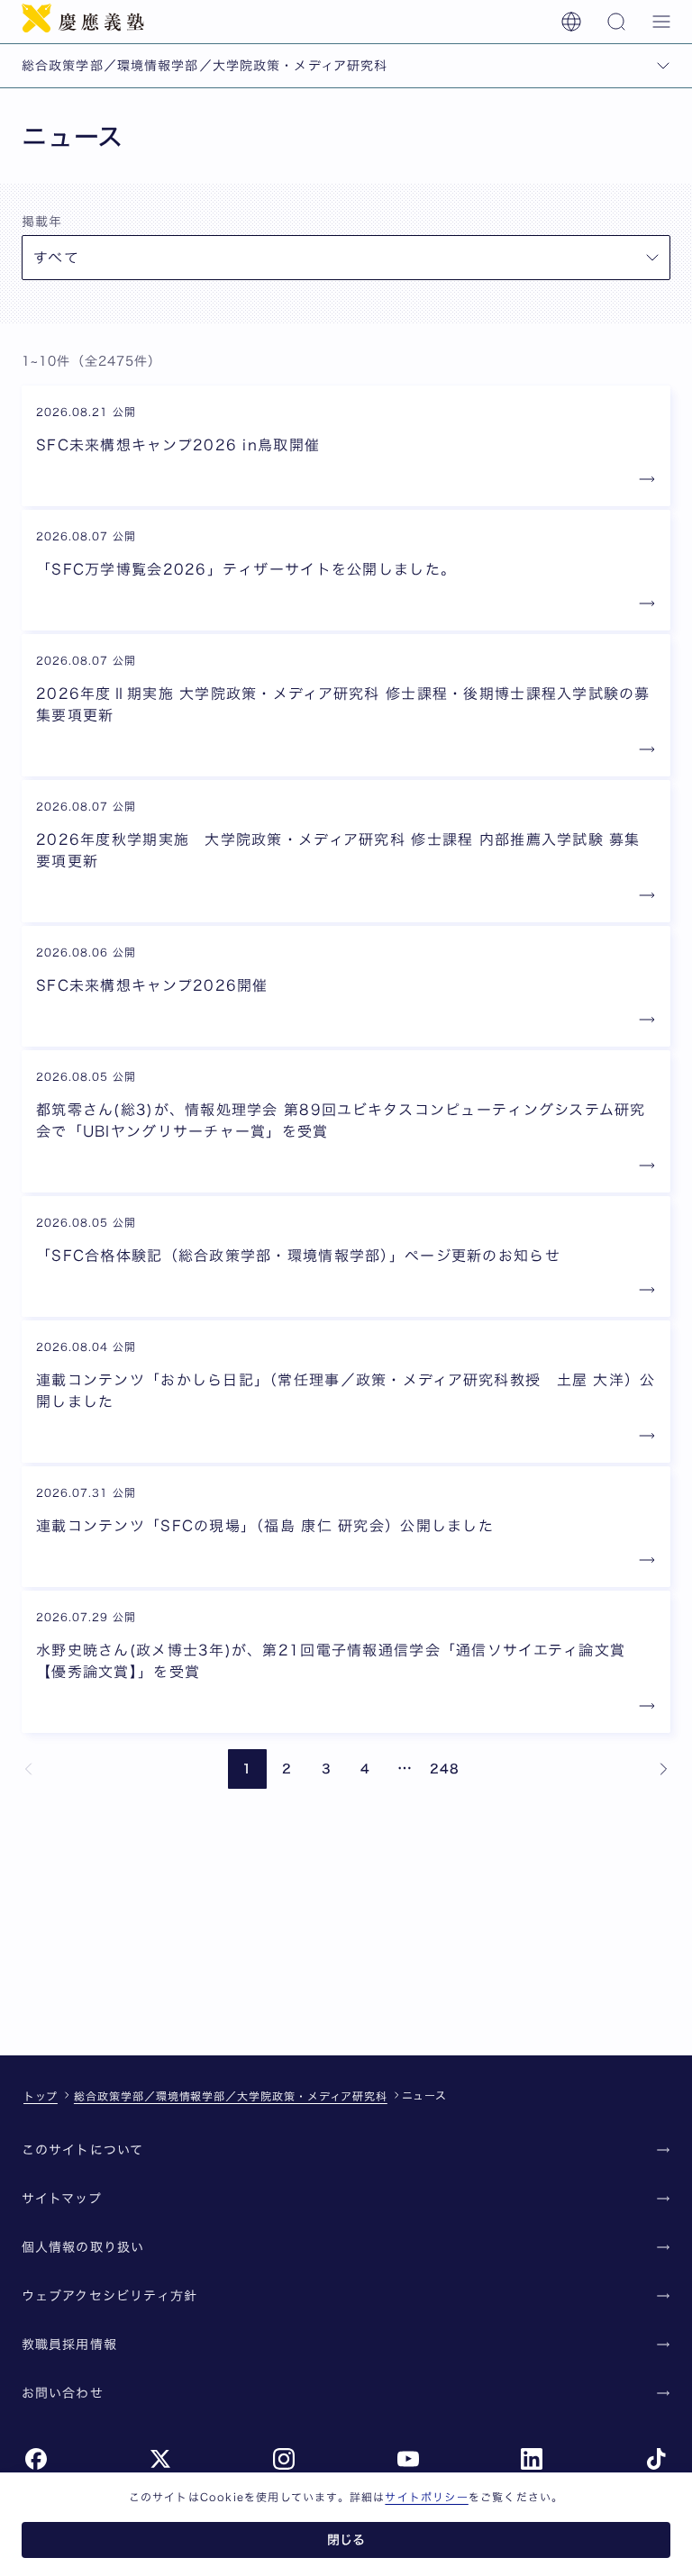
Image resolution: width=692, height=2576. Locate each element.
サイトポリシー (426, 2497)
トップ (41, 2096)
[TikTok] (656, 2459)
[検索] (616, 22)
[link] (29, 1769)
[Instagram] (284, 2459)
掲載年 (42, 222)
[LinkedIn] (532, 2459)
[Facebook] (36, 2459)
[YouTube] (408, 2459)
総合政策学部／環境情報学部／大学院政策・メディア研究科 (231, 2096)
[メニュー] (661, 22)
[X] (160, 2459)
